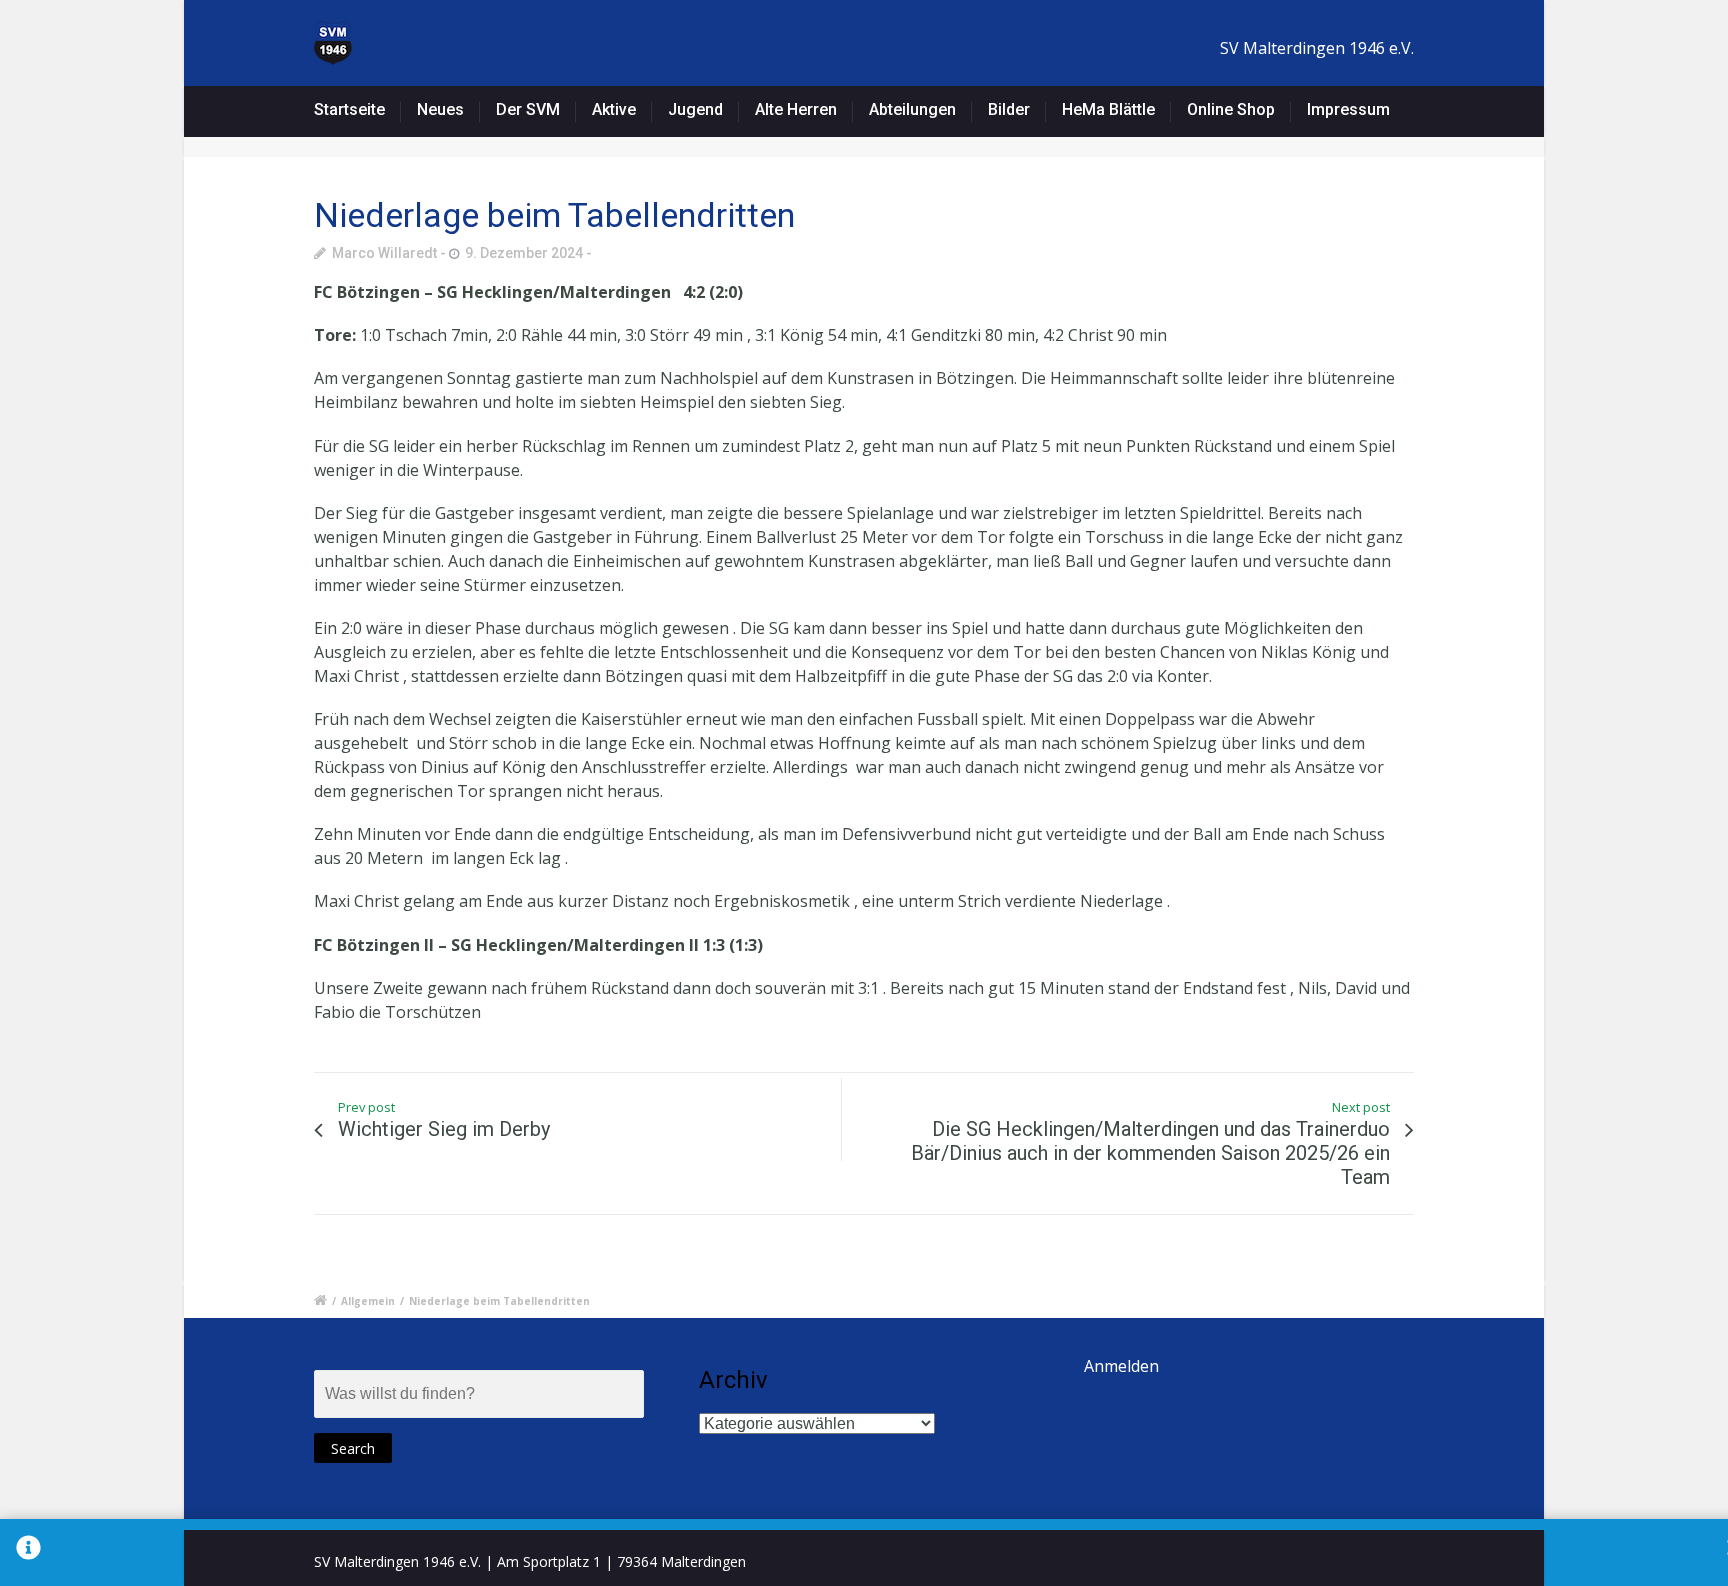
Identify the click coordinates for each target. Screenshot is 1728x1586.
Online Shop (1231, 109)
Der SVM (528, 109)
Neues (440, 109)
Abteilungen (912, 109)
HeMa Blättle (1108, 109)
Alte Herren (796, 109)
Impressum (1348, 109)
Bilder (1009, 109)
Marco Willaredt (384, 253)
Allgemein (368, 1301)
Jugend (695, 109)
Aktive (614, 109)
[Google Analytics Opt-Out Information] (28, 1552)
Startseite (349, 109)
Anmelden (1121, 1366)
